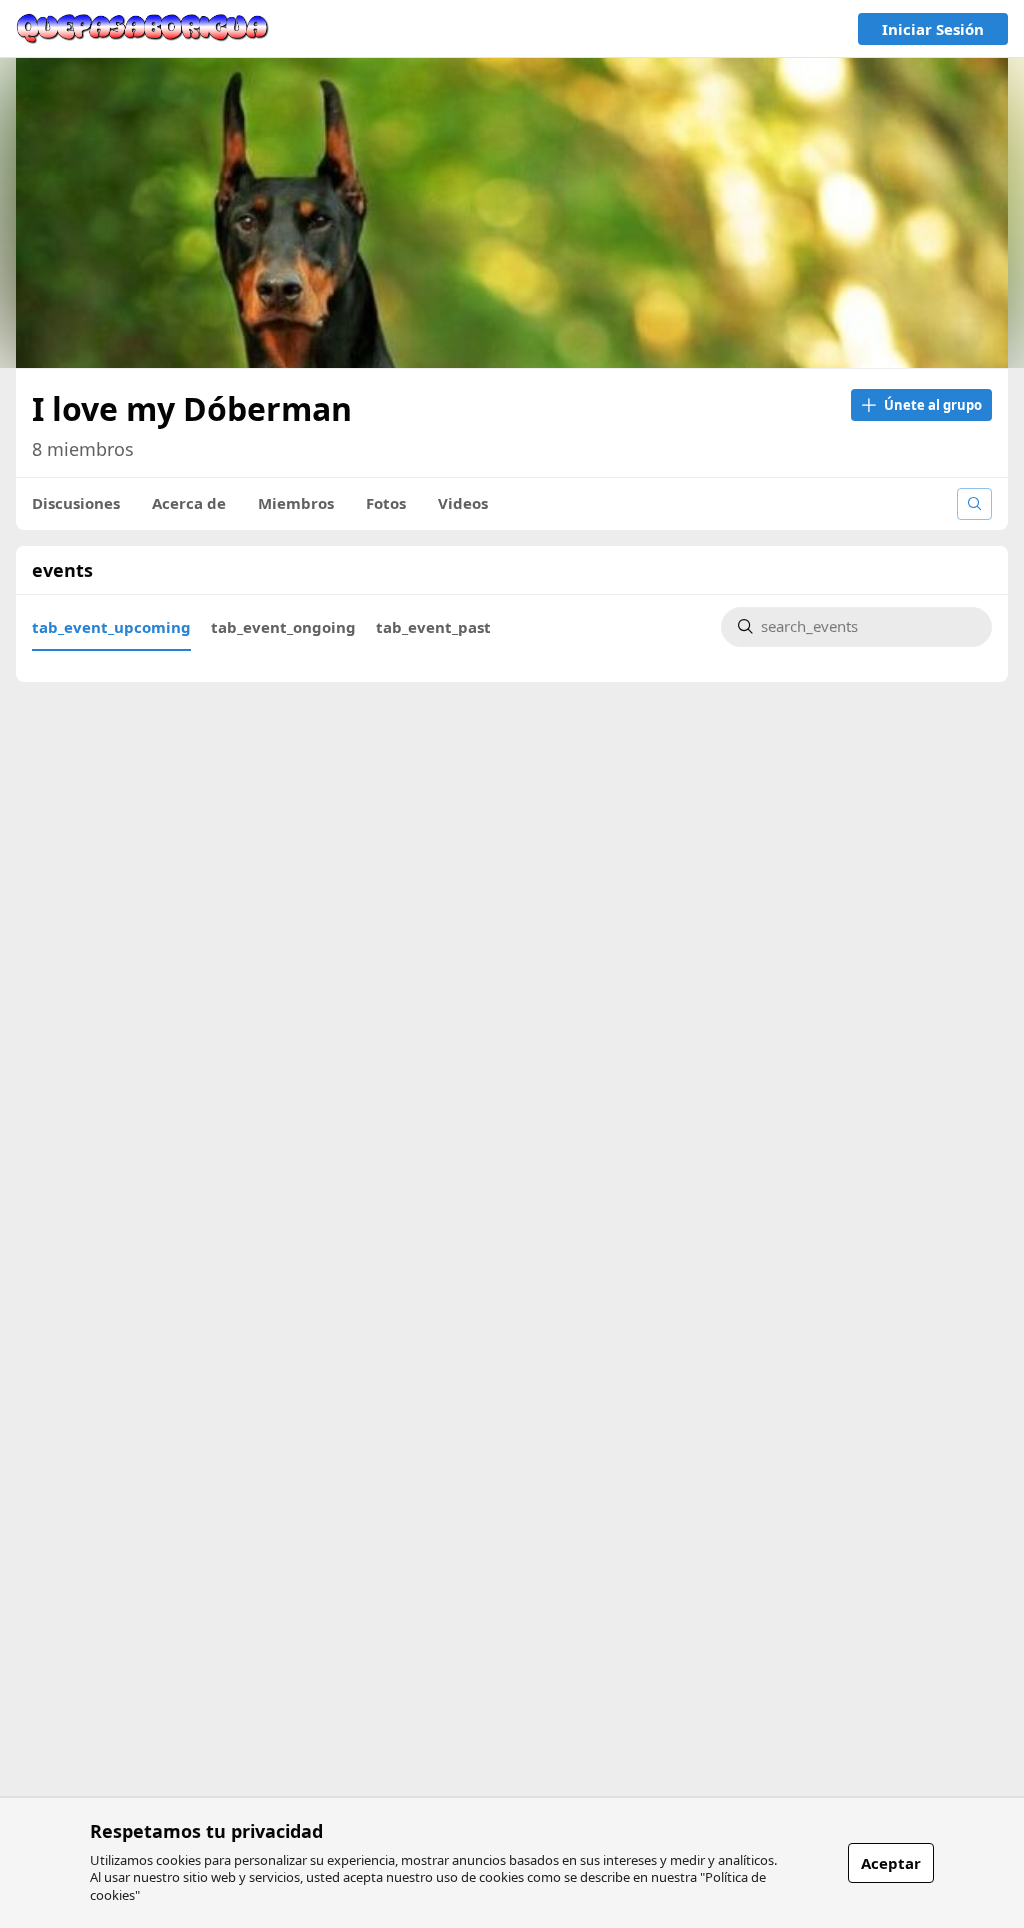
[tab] (111, 627)
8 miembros (83, 449)
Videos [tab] (463, 503)
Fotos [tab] (386, 503)
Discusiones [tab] (76, 503)
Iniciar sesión (933, 29)
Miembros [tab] (296, 503)
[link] (143, 29)
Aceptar (891, 1863)
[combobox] (868, 627)
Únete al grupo (933, 405)
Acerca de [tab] (189, 503)
